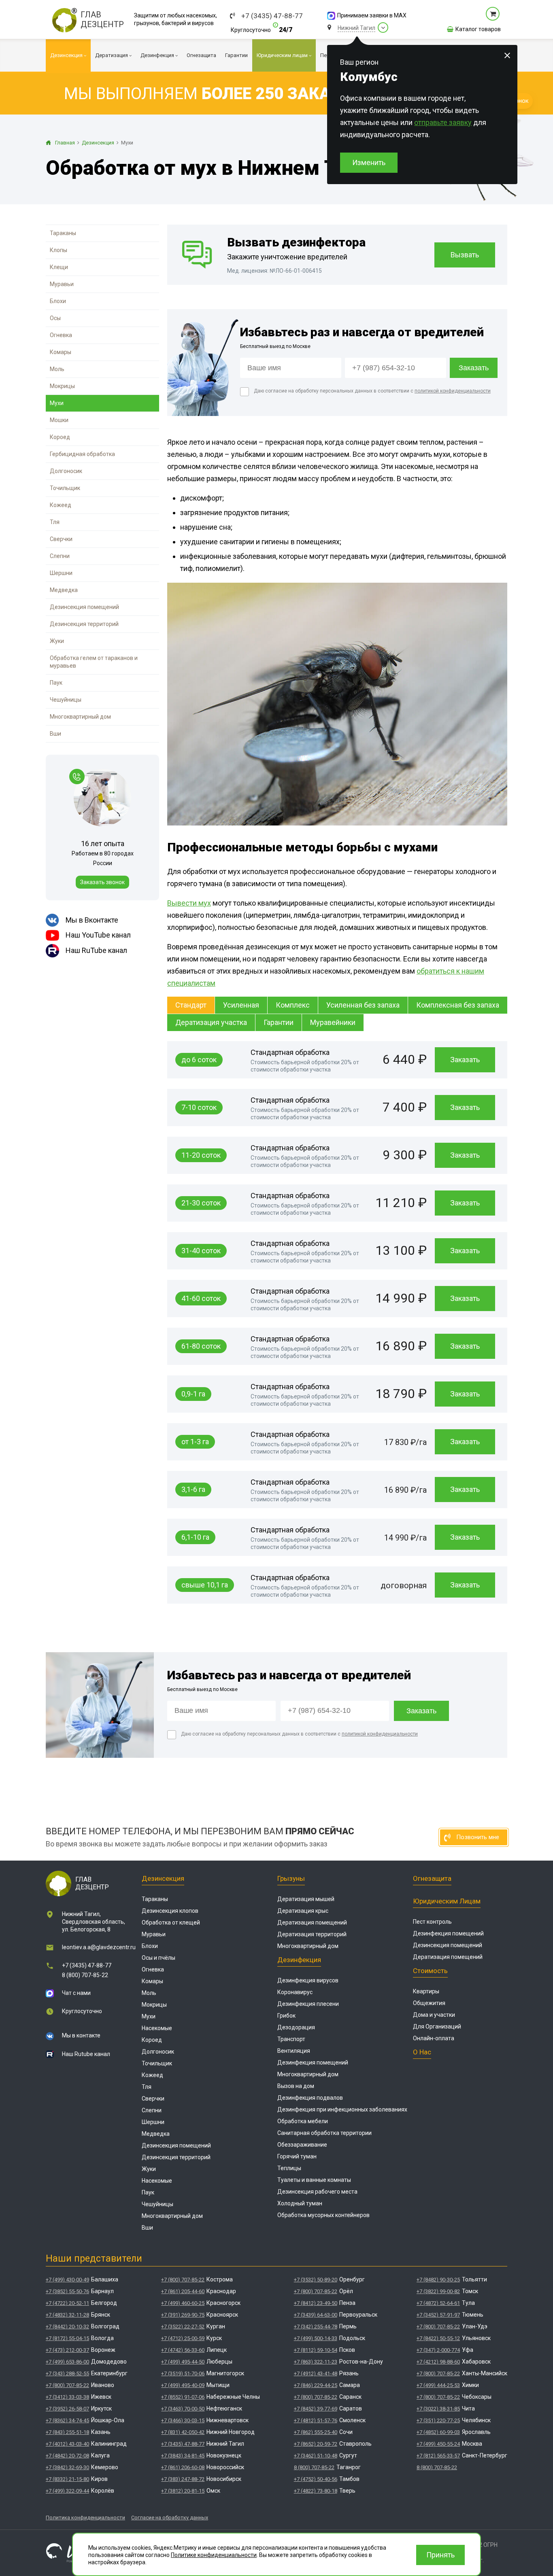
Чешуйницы (66, 700)
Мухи (57, 403)
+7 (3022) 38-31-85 (438, 2409)
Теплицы (289, 2168)
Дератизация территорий (312, 1934)
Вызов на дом (296, 2086)
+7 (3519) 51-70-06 (183, 2373)
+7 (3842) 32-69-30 (67, 2467)
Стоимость (430, 1971)
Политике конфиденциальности (214, 2555)
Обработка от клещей (171, 1922)
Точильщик (65, 488)
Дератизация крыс (303, 1911)
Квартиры (426, 1991)
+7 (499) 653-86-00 (67, 2362)
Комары (61, 352)
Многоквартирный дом (80, 717)
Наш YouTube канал (98, 935)
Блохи (58, 301)
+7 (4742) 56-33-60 (183, 2350)
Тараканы (63, 233)
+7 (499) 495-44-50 (183, 2362)
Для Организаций (437, 2026)
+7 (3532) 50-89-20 (316, 2280)
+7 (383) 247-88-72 (183, 2479)
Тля (55, 522)
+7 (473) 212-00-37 (67, 2350)
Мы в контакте (81, 2035)
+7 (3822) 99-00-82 (438, 2291)
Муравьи (62, 284)
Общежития (429, 2003)
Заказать (465, 1060)
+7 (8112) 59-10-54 (316, 2350)
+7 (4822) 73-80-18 (316, 2491)
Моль (57, 369)
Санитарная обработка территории (324, 2133)
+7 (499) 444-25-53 (438, 2385)
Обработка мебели (303, 2121)
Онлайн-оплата (434, 2038)
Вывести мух (189, 903)
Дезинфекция (299, 1960)
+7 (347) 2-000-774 (438, 2350)
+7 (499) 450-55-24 (438, 2444)
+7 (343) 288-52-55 (67, 2373)
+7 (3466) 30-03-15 (183, 2420)
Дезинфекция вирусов (308, 1980)
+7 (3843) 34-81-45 (183, 2456)
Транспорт (291, 2039)
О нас (422, 2052)
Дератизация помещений (312, 1922)
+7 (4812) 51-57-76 (316, 2420)
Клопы (58, 250)
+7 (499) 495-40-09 (183, 2385)
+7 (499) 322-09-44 (67, 2491)
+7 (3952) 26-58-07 (67, 2409)
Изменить (369, 162)
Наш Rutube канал (86, 2054)
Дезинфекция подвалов (310, 2098)
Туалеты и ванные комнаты (314, 2180)
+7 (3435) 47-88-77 (272, 16)
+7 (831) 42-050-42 (183, 2432)
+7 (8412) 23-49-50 (316, 2303)
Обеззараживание (302, 2145)
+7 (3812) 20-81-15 (183, 2491)
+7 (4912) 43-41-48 (316, 2373)
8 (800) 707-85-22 (85, 1975)
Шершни (61, 573)
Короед (60, 437)
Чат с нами (76, 1993)
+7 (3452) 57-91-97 (438, 2315)
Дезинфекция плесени (308, 2004)
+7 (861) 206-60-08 (183, 2467)
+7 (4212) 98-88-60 (438, 2362)
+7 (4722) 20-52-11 (67, 2303)
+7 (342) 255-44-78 (316, 2327)
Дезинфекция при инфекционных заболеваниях (342, 2109)
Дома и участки (434, 2015)
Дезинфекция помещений (313, 2062)
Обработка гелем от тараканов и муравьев (94, 662)
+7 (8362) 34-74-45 (67, 2420)
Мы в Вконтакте (92, 920)
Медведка (64, 590)
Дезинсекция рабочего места (317, 2192)
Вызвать (465, 255)
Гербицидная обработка (82, 454)
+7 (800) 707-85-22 (67, 2385)
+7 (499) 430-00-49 (67, 2280)
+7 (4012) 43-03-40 (67, 2444)
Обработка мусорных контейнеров (323, 2215)
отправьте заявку (443, 122)
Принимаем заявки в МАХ (372, 15)
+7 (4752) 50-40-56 (316, 2479)
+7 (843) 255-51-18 (67, 2432)
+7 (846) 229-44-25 (316, 2385)
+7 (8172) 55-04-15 (67, 2338)
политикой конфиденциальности (453, 391)
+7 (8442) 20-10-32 (67, 2327)
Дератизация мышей (306, 1899)
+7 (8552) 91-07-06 (183, 2397)
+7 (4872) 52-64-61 (438, 2303)
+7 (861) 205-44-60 (183, 2291)
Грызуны (291, 1878)
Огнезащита (432, 1878)
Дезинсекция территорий (84, 624)
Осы (55, 318)
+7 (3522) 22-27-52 (183, 2327)
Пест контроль (432, 1922)
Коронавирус (295, 1992)
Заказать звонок (102, 882)
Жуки (57, 641)
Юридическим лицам (447, 1901)
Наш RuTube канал (96, 950)
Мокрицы (62, 386)
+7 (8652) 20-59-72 (316, 2444)
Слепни (60, 556)
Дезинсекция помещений (84, 607)
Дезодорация (296, 2027)
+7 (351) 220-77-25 (438, 2420)
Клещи (59, 267)
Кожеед (61, 505)
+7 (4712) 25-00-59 (183, 2338)
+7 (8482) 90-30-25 (438, 2280)
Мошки (59, 420)
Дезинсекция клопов (170, 1911)
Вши (55, 734)
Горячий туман (297, 2156)
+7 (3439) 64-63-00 (316, 2315)
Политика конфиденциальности (85, 2518)
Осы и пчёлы (158, 1958)
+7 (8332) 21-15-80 (67, 2479)
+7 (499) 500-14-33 (316, 2338)
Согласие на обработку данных (170, 2518)
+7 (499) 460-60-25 (183, 2303)
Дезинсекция (163, 1878)
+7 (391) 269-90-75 (183, 2315)
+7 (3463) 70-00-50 (183, 2409)
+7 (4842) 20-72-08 (67, 2456)
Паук (56, 683)
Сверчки (61, 539)
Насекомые (157, 2028)
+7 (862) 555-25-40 (316, 2432)
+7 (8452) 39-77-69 (316, 2409)
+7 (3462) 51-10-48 (316, 2456)
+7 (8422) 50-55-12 (438, 2338)
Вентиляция (294, 2051)
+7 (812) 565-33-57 (438, 2456)
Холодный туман (300, 2203)
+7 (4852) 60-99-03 (438, 2432)
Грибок (286, 2016)
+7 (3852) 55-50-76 (67, 2291)
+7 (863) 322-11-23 (316, 2362)
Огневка (61, 335)
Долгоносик (66, 471)
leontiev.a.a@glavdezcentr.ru (99, 1947)
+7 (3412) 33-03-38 (67, 2397)
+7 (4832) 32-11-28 (67, 2315)
